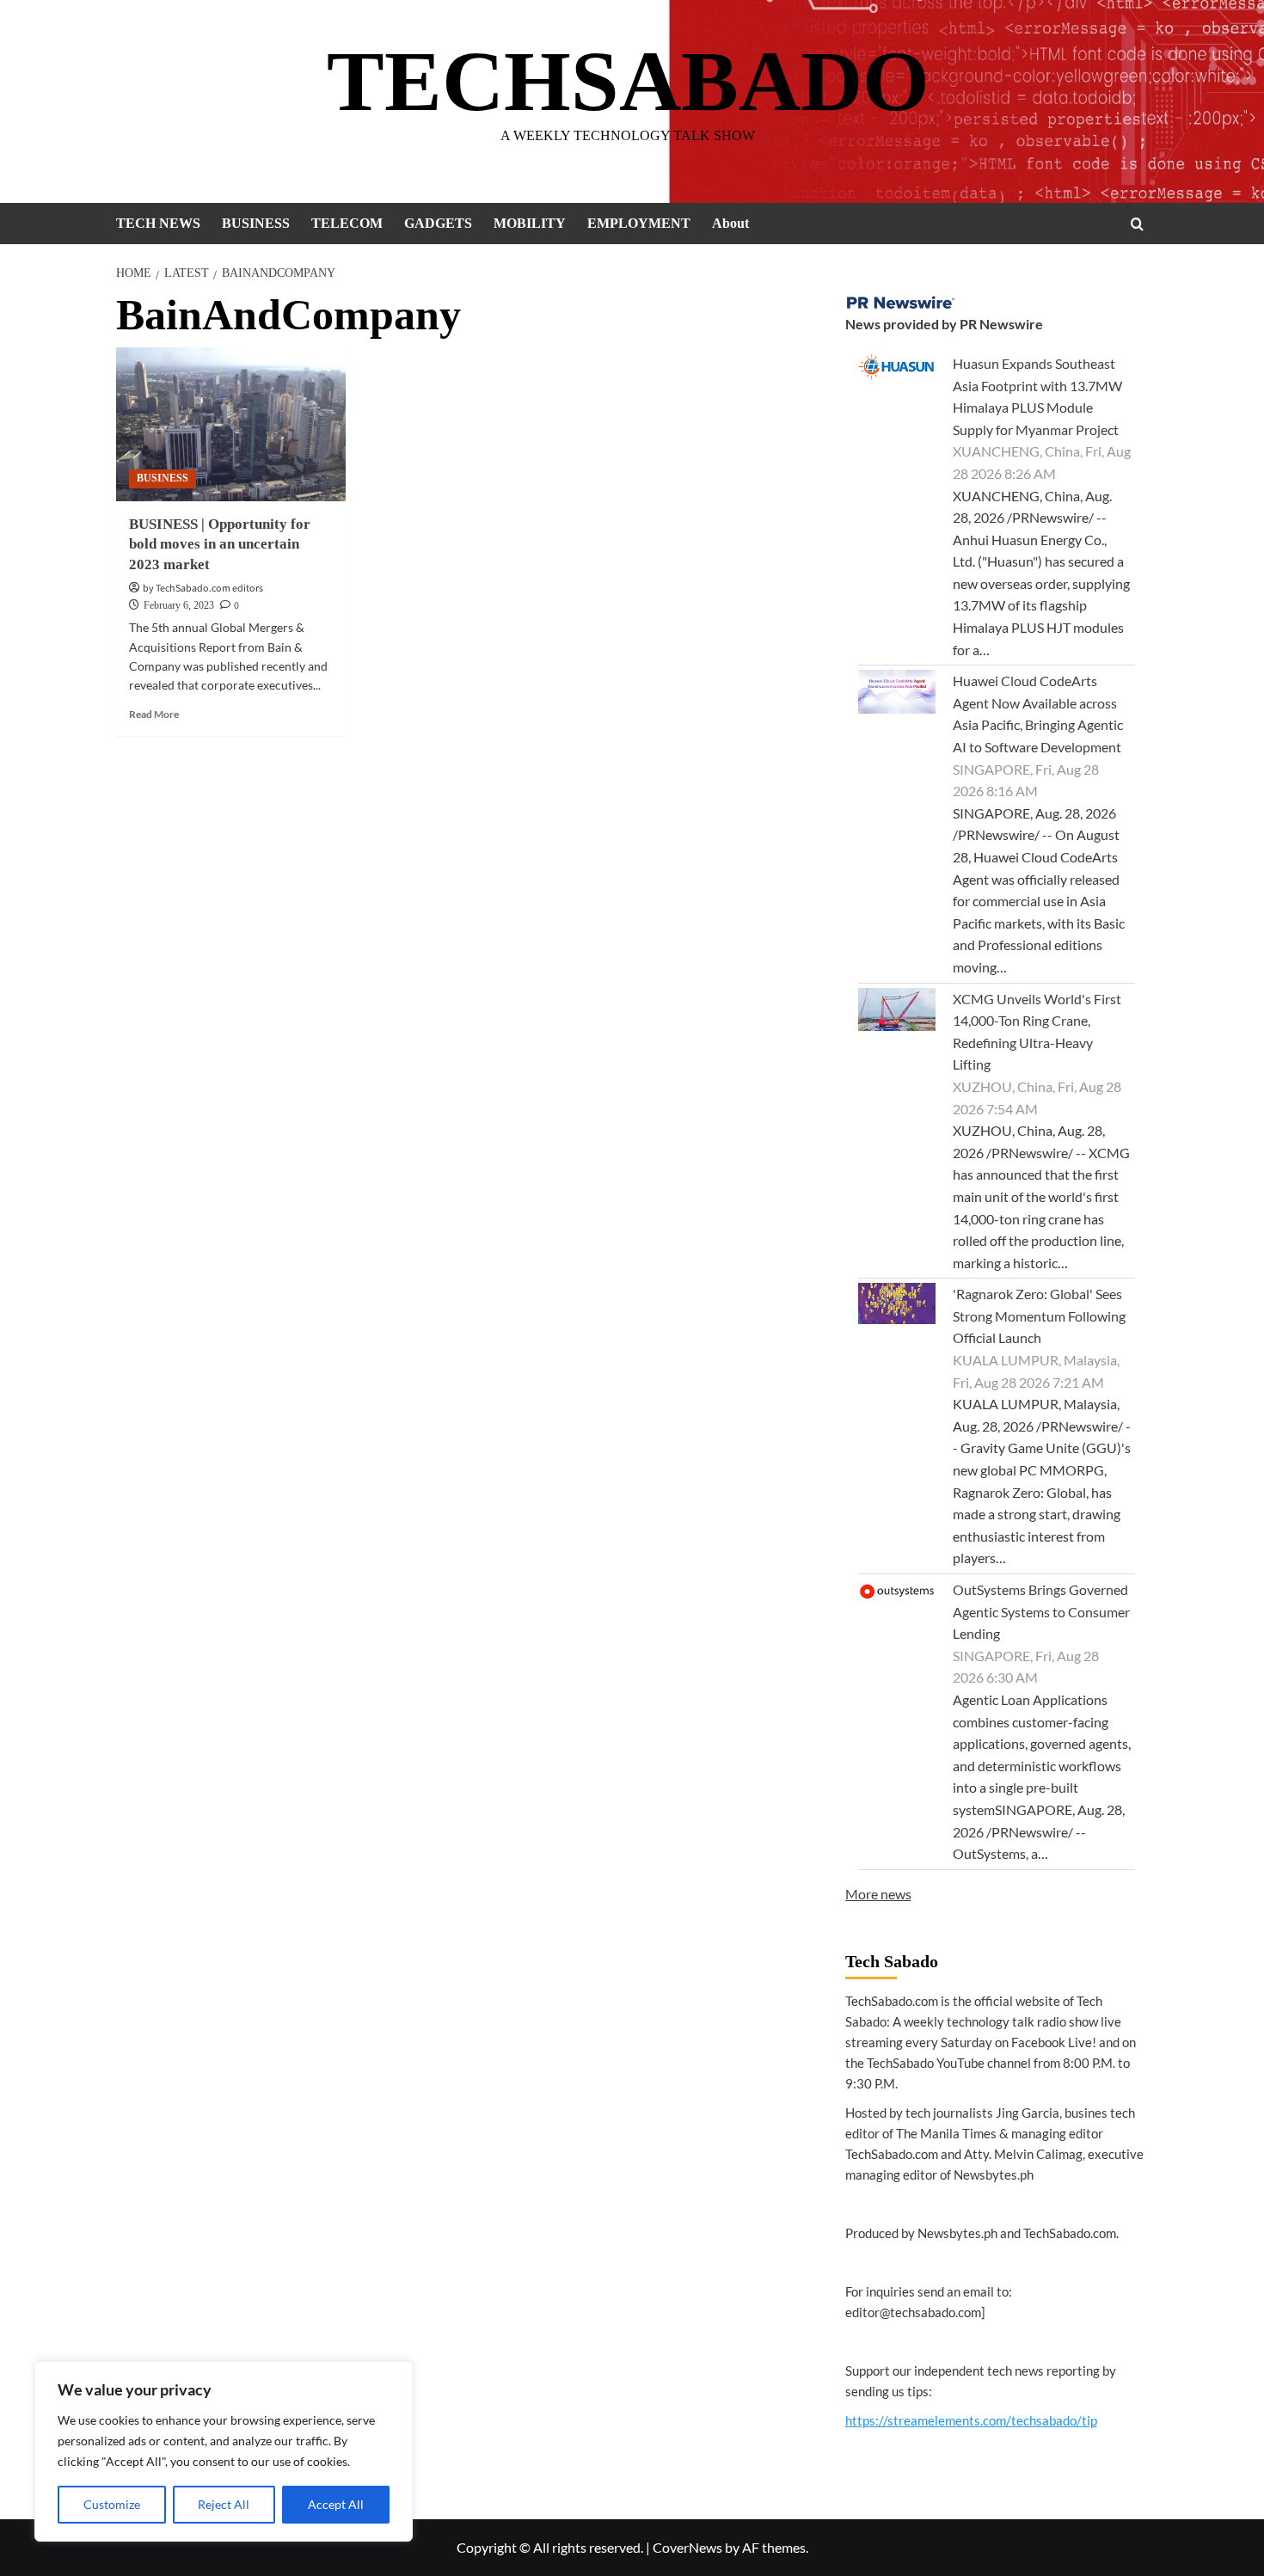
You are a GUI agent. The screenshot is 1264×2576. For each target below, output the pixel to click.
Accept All (336, 2504)
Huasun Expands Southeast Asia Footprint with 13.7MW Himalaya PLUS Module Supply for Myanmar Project (1037, 396)
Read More (154, 714)
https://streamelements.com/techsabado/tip (971, 2420)
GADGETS (438, 223)
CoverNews (687, 2547)
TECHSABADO (628, 81)
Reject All (224, 2504)
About (730, 223)
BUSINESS (256, 223)
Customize (112, 2504)
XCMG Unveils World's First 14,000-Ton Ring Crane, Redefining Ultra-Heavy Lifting (1037, 1032)
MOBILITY (530, 223)
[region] (224, 2451)
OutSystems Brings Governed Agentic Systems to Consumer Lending (1041, 1611)
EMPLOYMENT (639, 223)
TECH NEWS (158, 223)
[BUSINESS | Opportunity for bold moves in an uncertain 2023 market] (231, 424)
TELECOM (347, 223)
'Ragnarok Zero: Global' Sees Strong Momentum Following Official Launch (1039, 1316)
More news (878, 1894)
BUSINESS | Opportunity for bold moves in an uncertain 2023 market (220, 545)
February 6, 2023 (179, 605)
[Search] (1137, 224)
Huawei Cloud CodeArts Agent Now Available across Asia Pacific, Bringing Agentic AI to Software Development (1038, 714)
